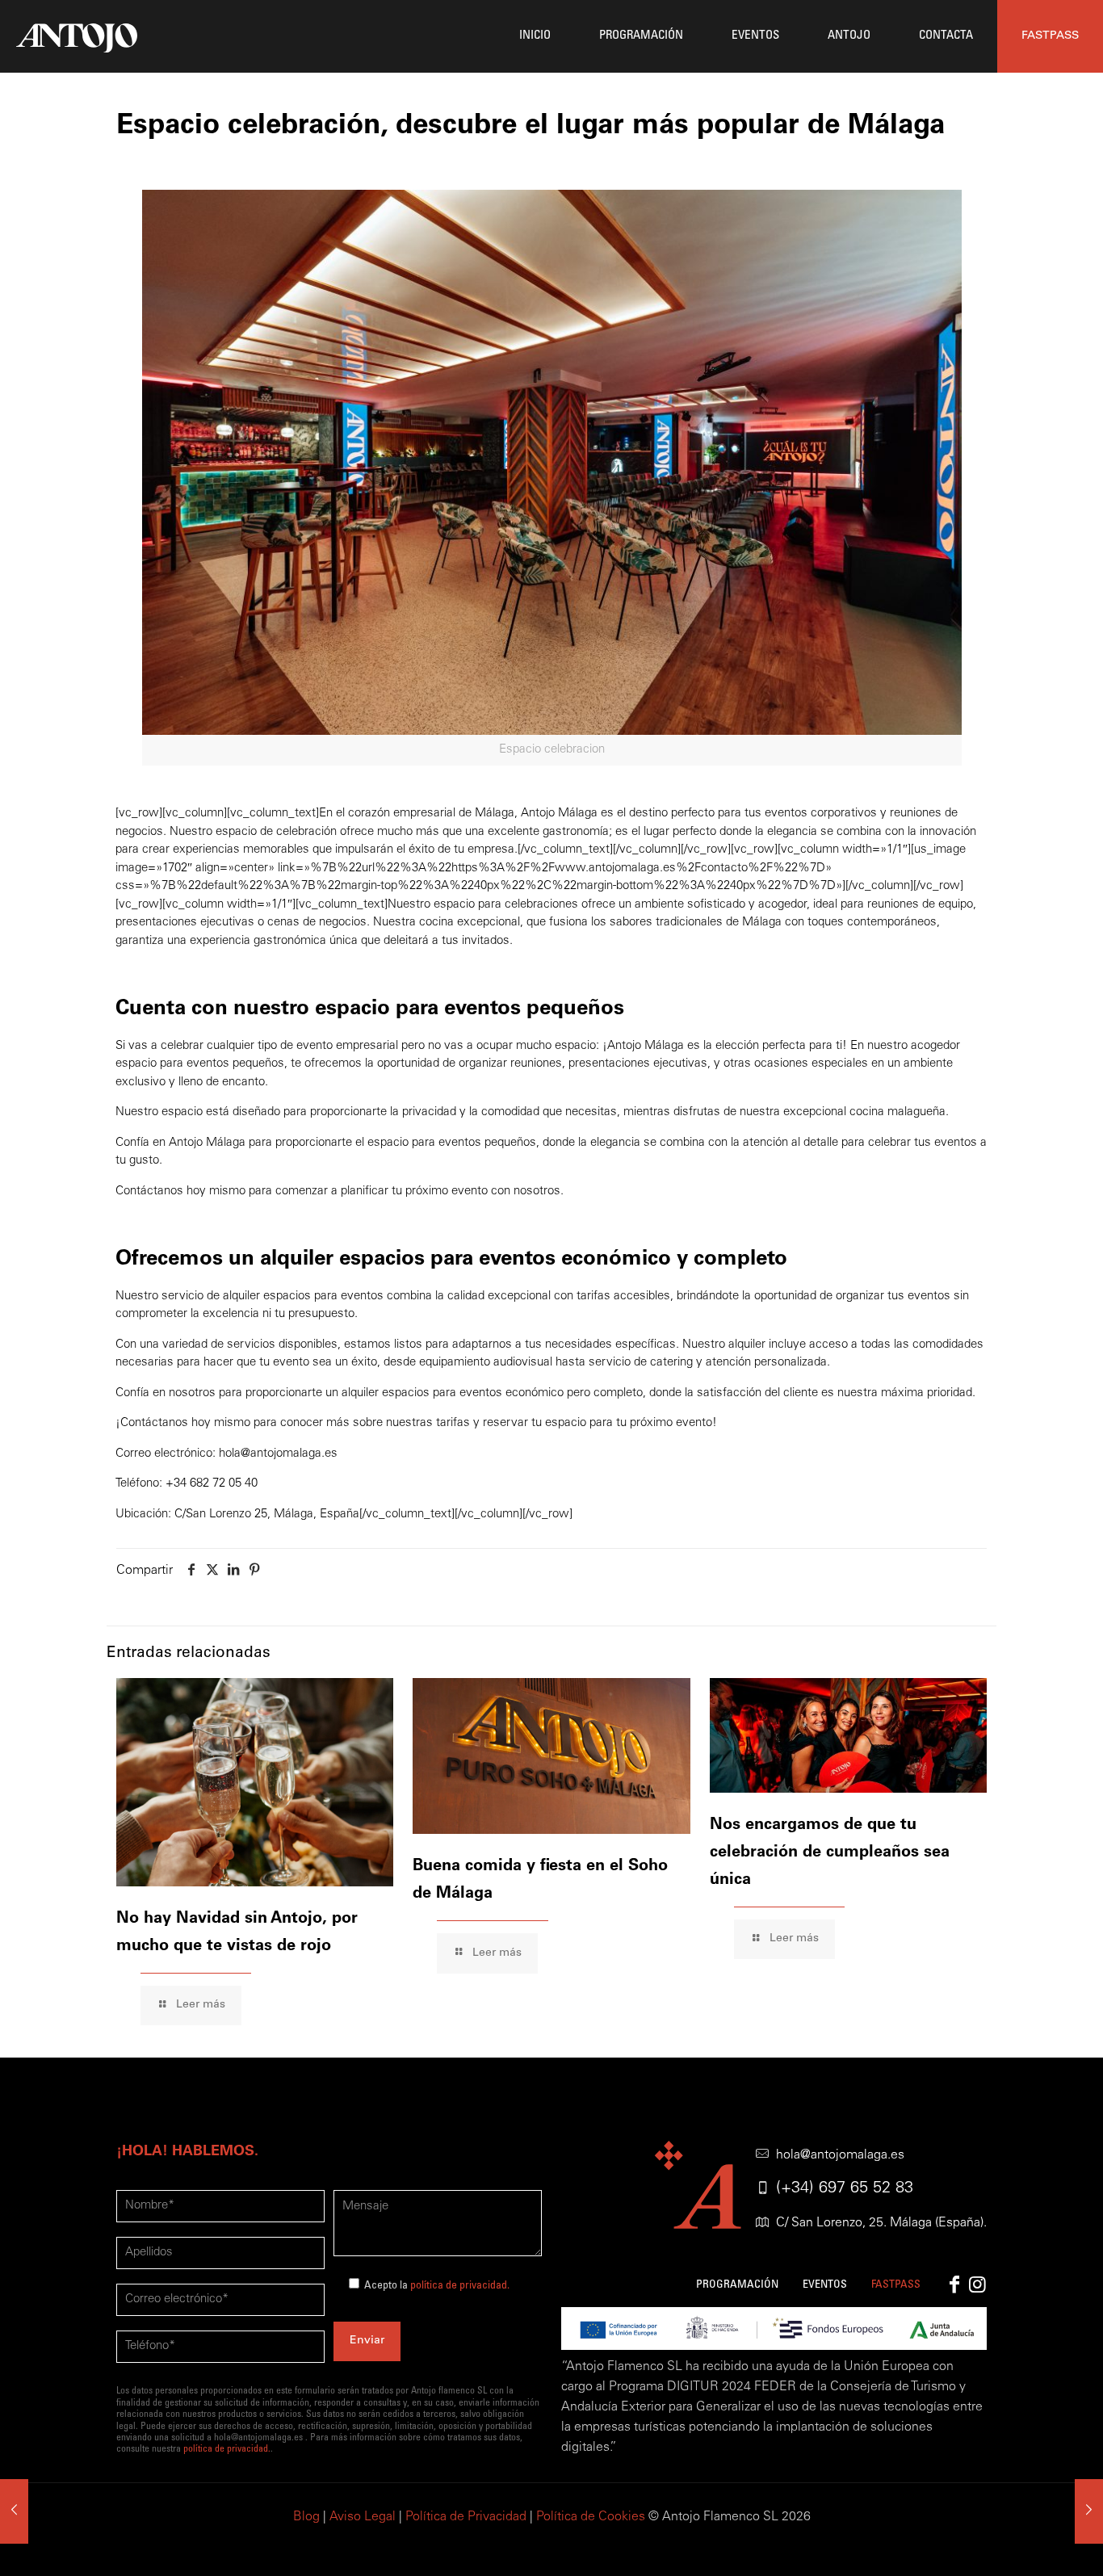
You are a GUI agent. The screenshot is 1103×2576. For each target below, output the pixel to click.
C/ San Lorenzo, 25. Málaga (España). (881, 2223)
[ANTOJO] (77, 36)
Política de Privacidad (466, 2517)
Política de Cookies (591, 2517)
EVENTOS (825, 2285)
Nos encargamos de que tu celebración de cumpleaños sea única (830, 1853)
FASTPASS (1050, 36)
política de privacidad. (460, 2286)
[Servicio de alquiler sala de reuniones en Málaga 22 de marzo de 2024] (1089, 2511)
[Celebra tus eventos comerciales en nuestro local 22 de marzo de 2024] (14, 2511)
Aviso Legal (363, 2517)
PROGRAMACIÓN (737, 2285)
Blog (306, 2517)
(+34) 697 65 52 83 (845, 2189)
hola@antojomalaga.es (840, 2155)
